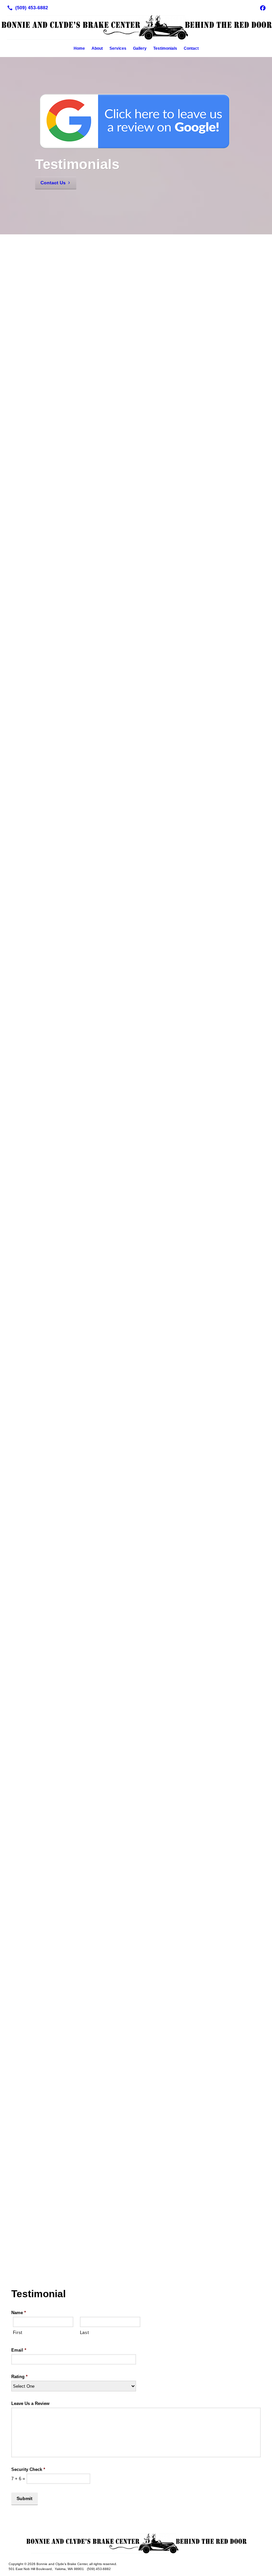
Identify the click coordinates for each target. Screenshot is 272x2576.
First (18, 2333)
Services (118, 48)
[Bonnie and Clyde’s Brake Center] (136, 2544)
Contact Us (53, 183)
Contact (191, 48)
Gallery (140, 48)
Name (19, 2313)
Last (85, 2333)
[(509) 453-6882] (26, 8)
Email (19, 2350)
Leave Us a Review (30, 2403)
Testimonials (165, 48)
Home (79, 48)
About (97, 48)
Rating (19, 2377)
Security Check (28, 2469)
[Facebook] (263, 8)
